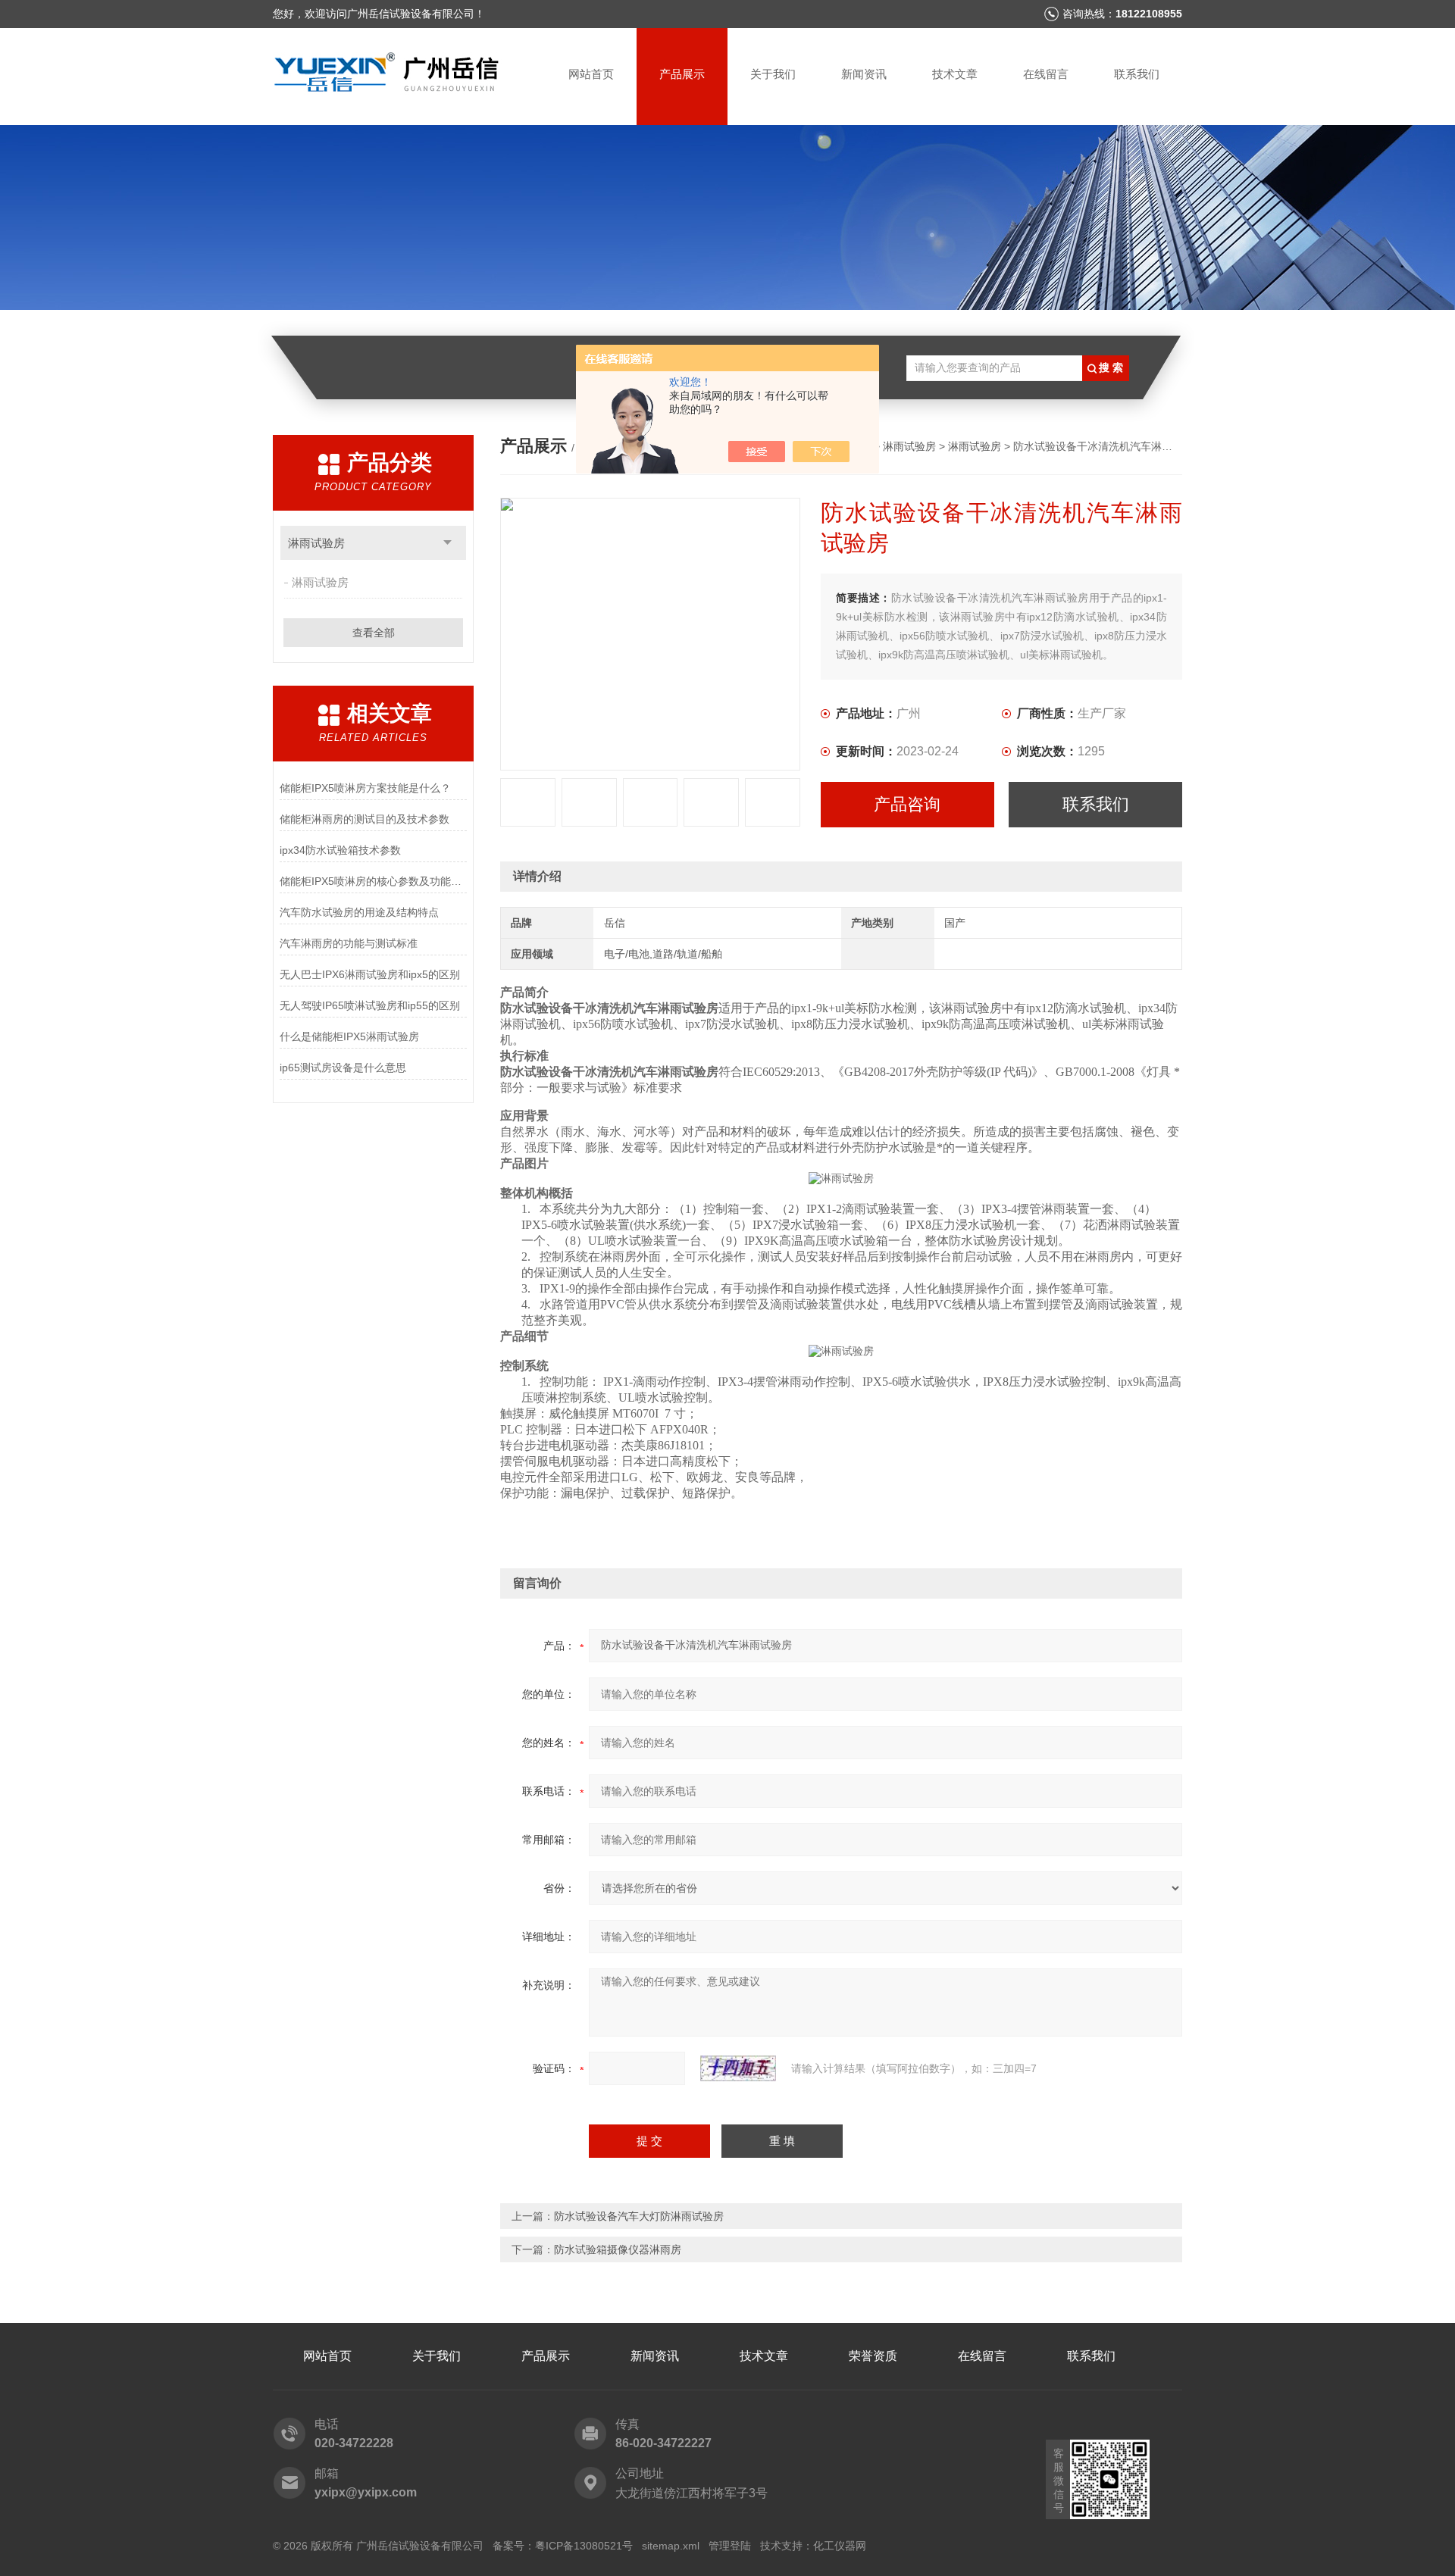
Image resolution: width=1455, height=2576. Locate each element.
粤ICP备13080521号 (584, 2546)
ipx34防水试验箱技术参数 (340, 850)
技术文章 (955, 74)
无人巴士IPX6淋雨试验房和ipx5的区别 (370, 974)
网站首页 (591, 74)
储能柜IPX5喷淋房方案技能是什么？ (365, 788)
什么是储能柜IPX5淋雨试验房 (349, 1036)
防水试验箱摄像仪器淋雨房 (618, 2249)
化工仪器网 (840, 2546)
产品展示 (682, 74)
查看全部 (374, 633)
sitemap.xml (671, 2546)
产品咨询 (907, 804)
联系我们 (1137, 74)
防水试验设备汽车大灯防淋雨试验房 (639, 2216)
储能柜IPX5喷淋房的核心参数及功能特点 (373, 881)
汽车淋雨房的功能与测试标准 (349, 943)
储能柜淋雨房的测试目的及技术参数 (365, 819)
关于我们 (773, 74)
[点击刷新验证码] (738, 2068)
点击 (447, 543)
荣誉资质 (873, 2356)
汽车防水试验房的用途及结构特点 (359, 912)
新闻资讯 (864, 74)
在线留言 (1046, 74)
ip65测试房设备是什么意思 (343, 1068)
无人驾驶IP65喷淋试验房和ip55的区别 (370, 1005)
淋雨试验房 (316, 543)
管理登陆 (730, 2546)
